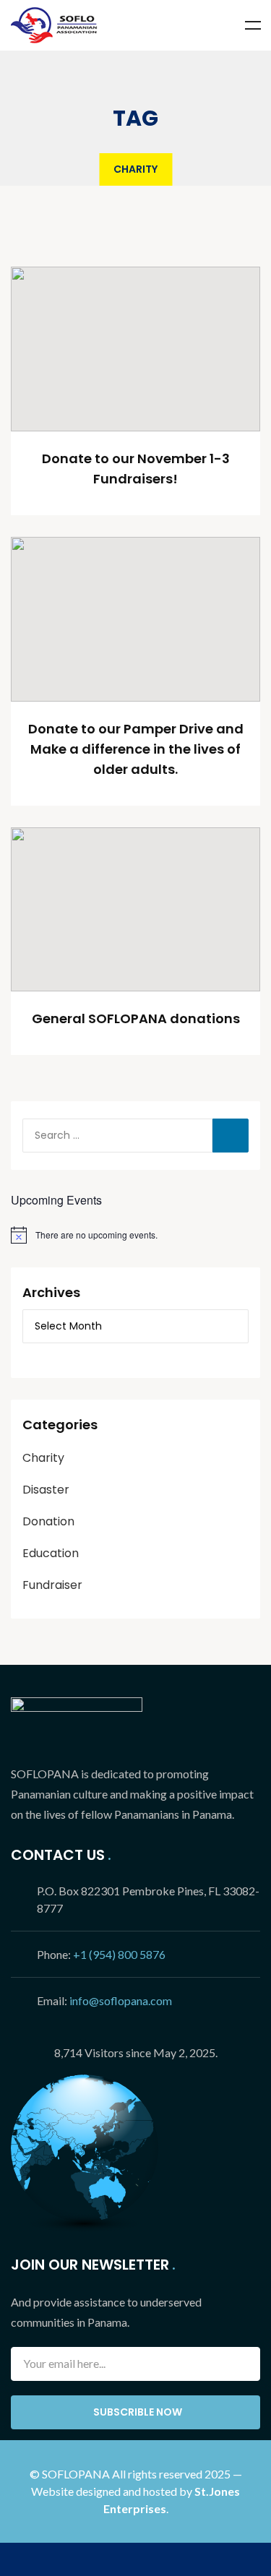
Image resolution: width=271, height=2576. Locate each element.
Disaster (46, 1490)
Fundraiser (52, 1585)
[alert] (135, 1235)
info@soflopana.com (121, 2000)
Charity (43, 1458)
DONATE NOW (135, 2559)
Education (51, 1553)
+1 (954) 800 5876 (119, 1954)
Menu (253, 25)
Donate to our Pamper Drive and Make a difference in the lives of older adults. (136, 749)
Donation (48, 1521)
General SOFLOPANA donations (136, 1018)
